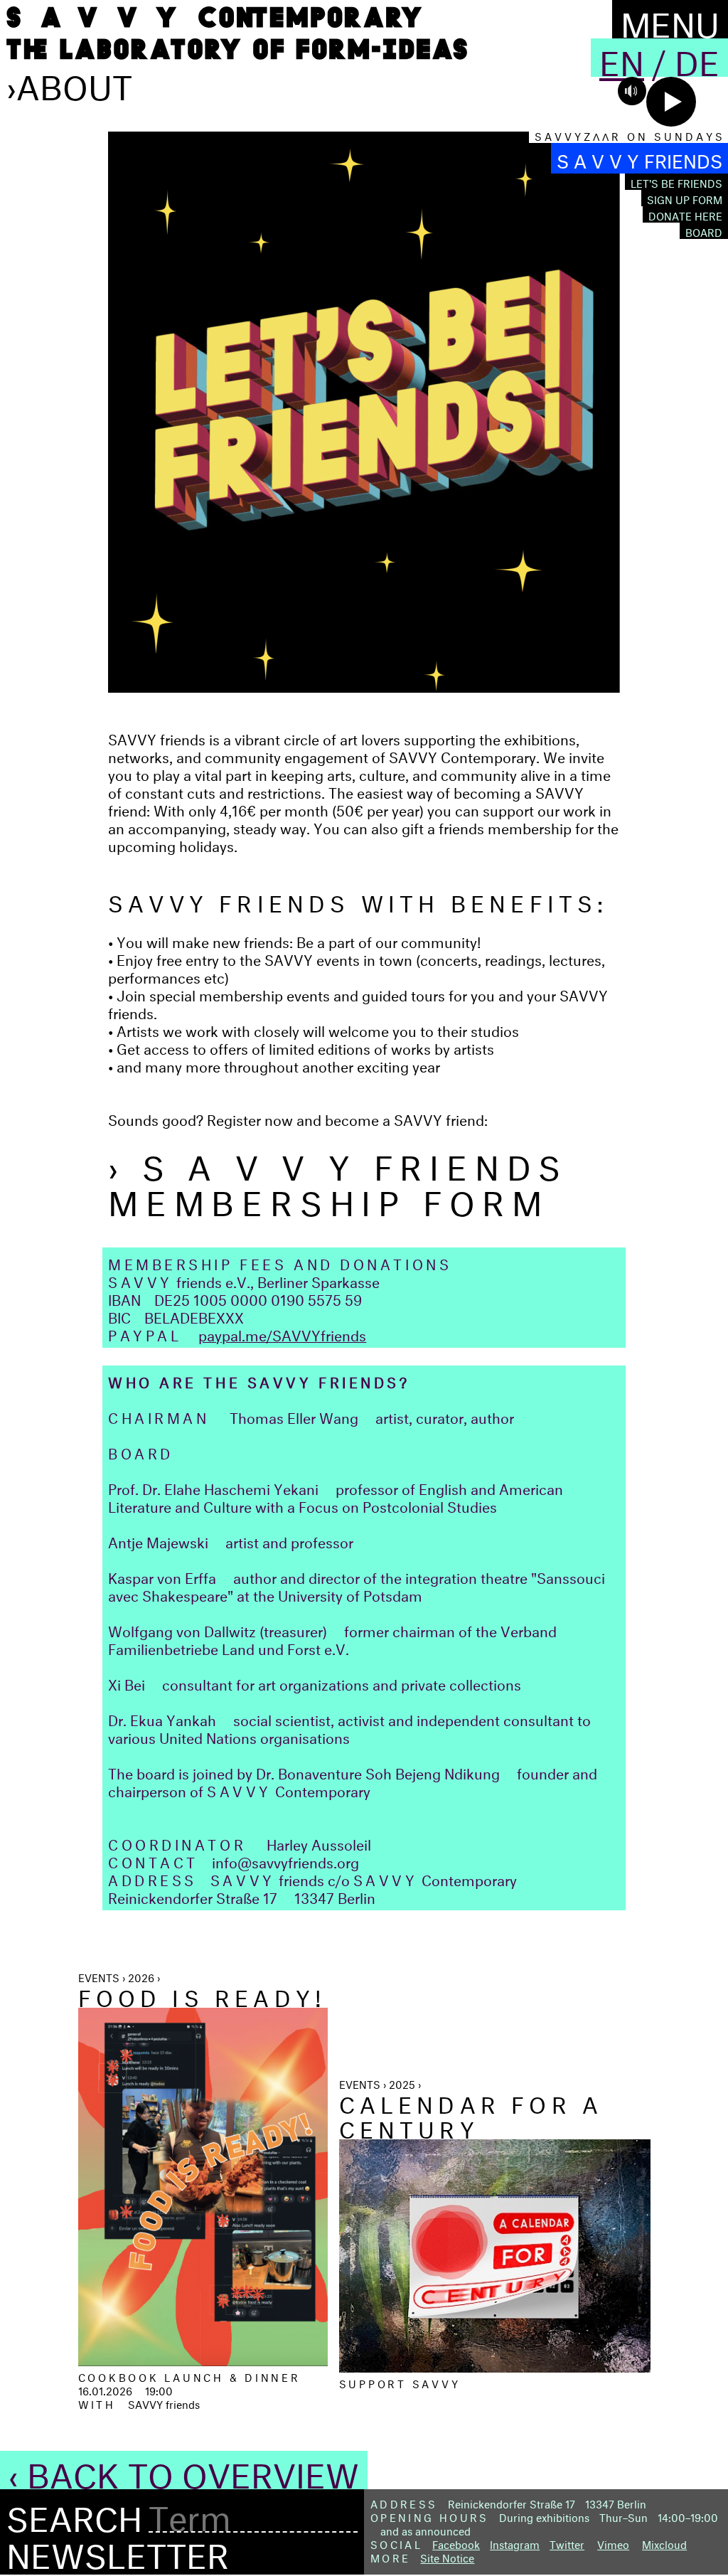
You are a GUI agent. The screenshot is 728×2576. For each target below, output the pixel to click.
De (697, 58)
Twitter (567, 2543)
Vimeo (613, 2543)
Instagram (515, 2543)
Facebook (456, 2543)
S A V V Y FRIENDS (639, 158)
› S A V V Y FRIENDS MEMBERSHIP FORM (338, 1180)
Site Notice (447, 2556)
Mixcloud (664, 2543)
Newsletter (118, 2550)
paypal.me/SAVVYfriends (282, 1333)
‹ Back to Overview (184, 2470)
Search (74, 2514)
